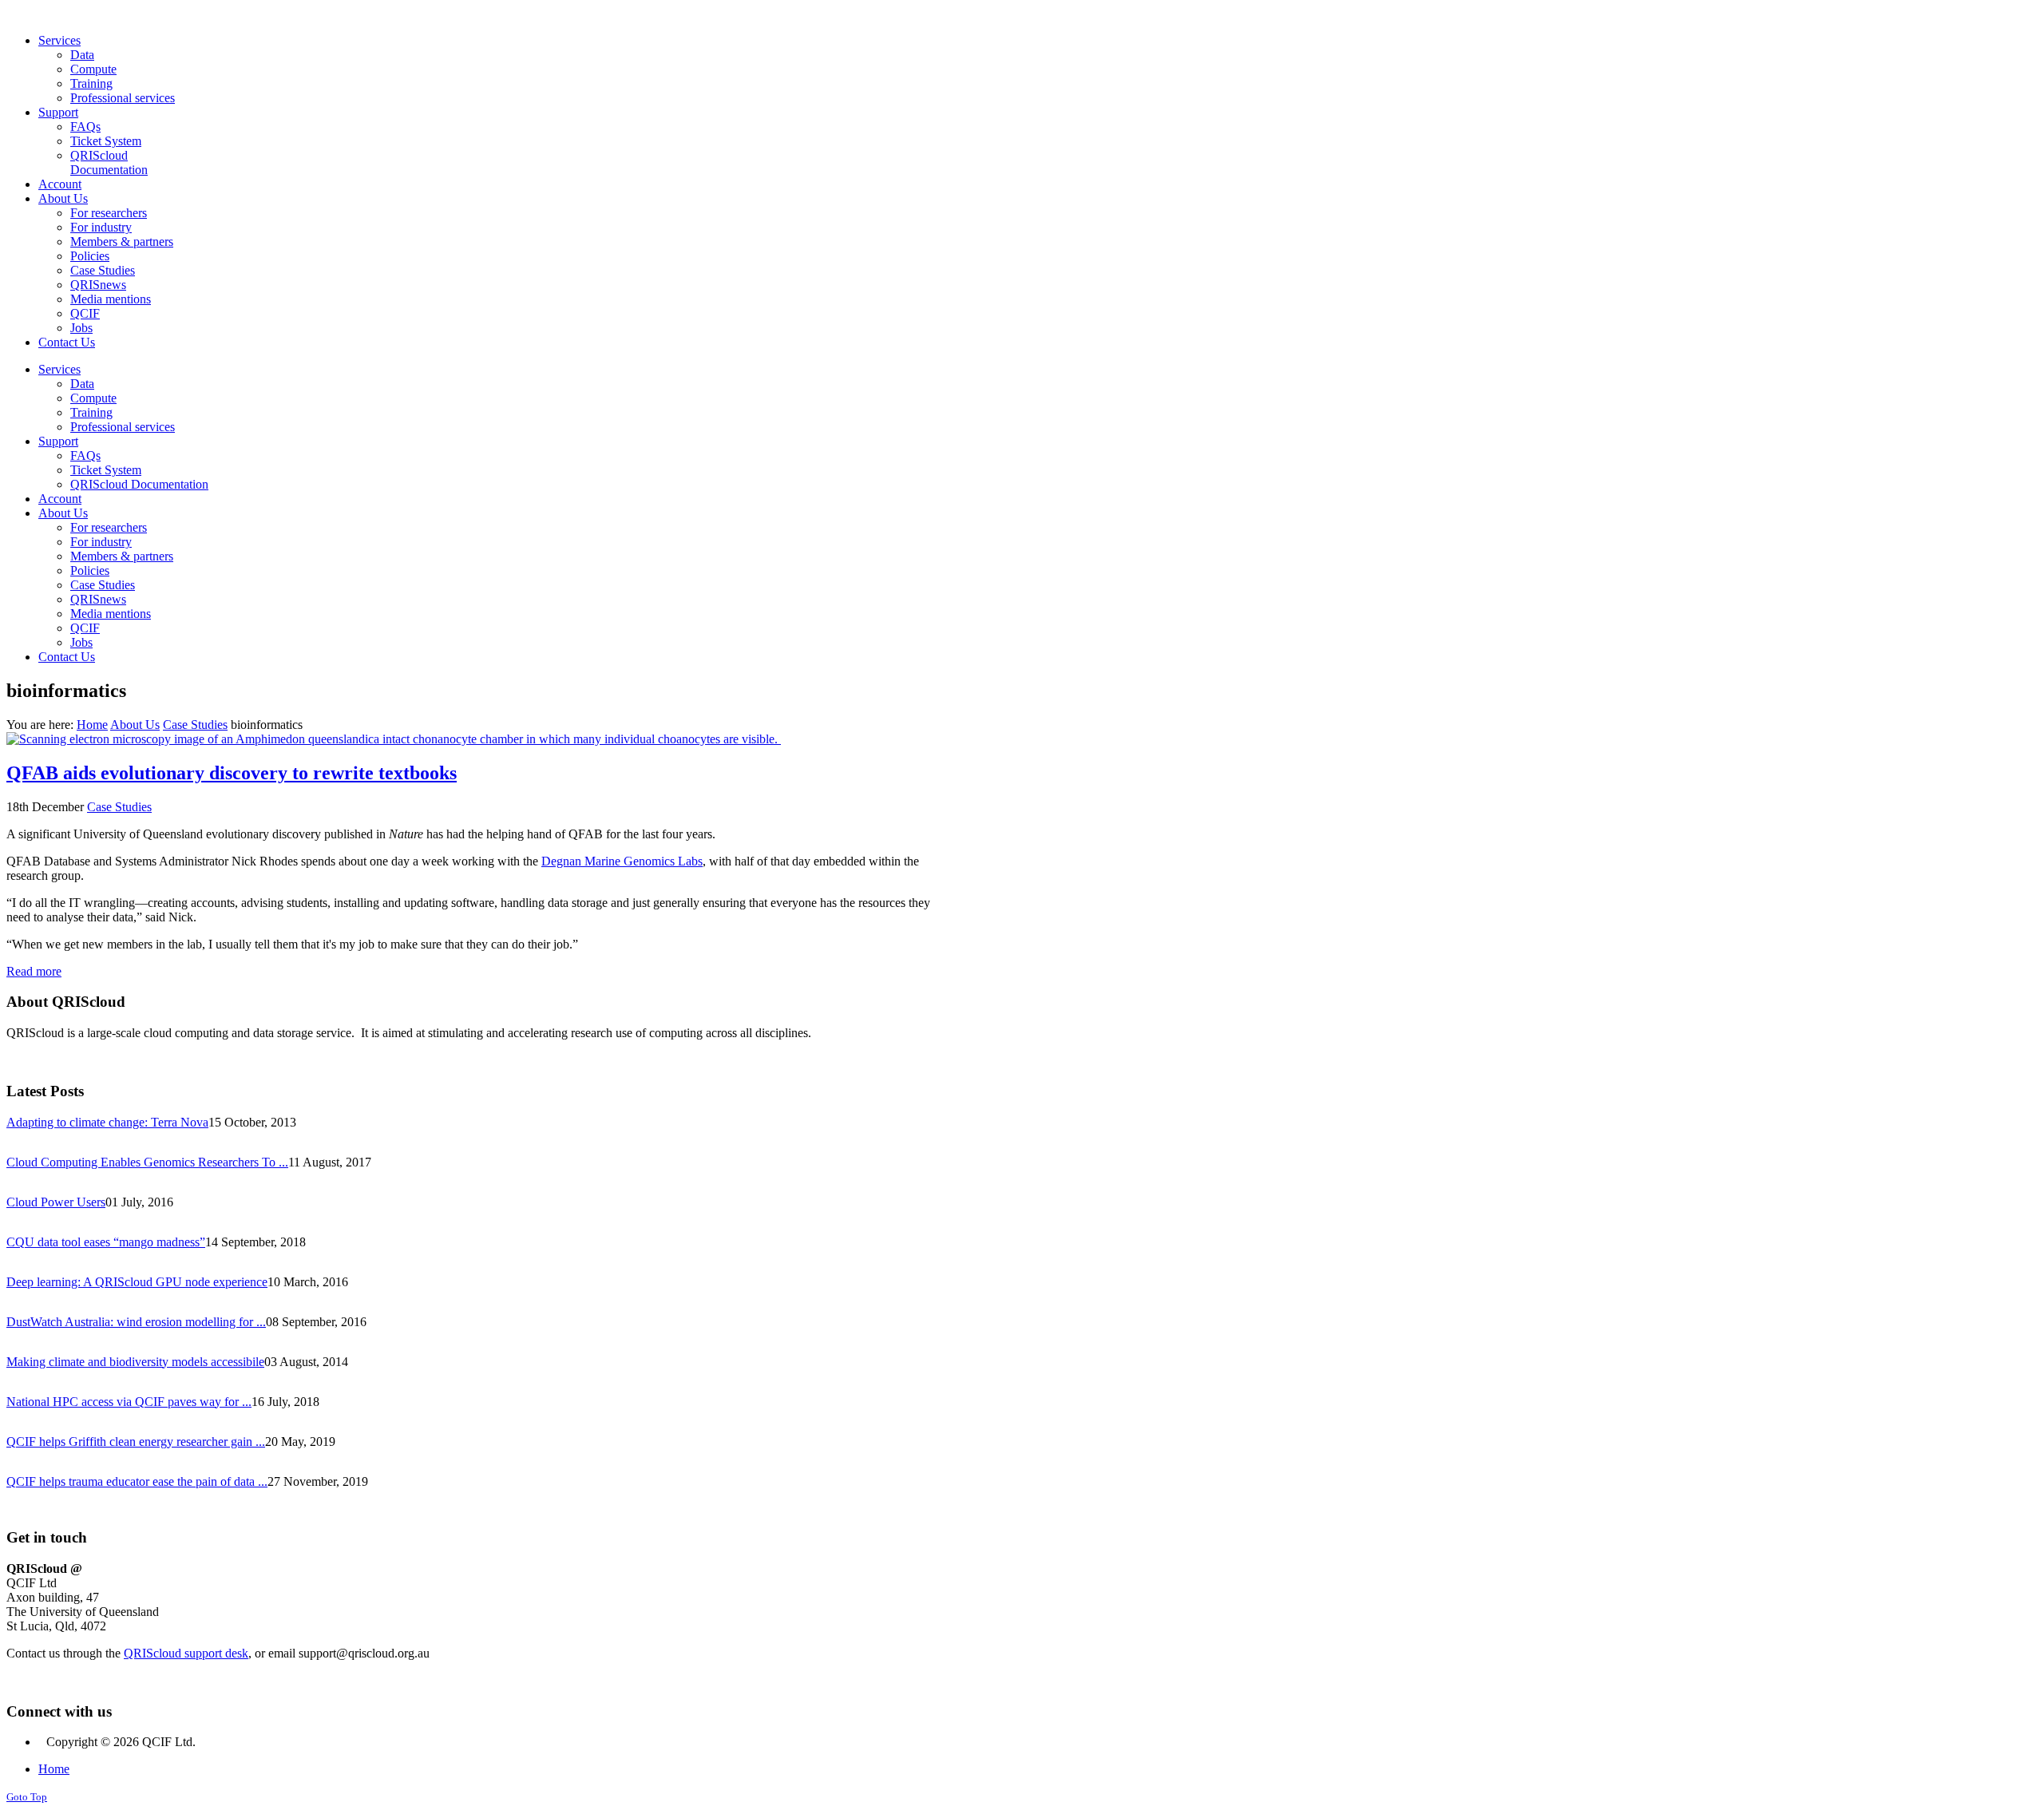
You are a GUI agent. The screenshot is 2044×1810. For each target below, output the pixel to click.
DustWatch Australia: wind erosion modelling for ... (136, 1322)
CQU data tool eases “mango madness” (106, 1242)
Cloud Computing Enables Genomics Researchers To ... (147, 1162)
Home (92, 725)
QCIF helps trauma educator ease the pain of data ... (137, 1481)
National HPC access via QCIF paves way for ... (129, 1402)
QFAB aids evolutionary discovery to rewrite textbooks (232, 773)
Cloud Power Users (56, 1202)
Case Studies (195, 725)
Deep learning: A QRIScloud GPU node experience (137, 1282)
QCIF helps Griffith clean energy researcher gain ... (136, 1442)
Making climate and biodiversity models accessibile (135, 1362)
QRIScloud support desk (186, 1653)
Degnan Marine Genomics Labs (622, 861)
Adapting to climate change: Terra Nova (107, 1122)
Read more (34, 971)
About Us (135, 725)
